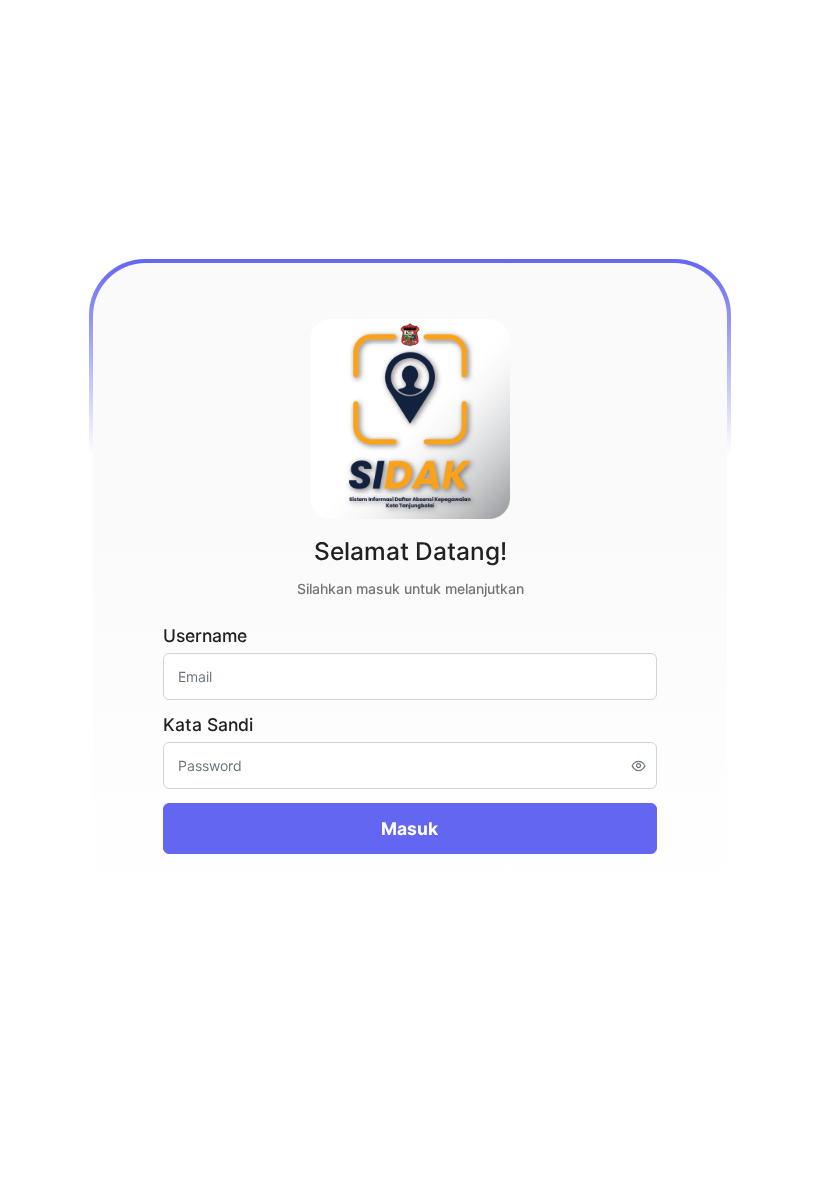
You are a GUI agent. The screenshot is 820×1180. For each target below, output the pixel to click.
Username (205, 635)
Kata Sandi (208, 724)
